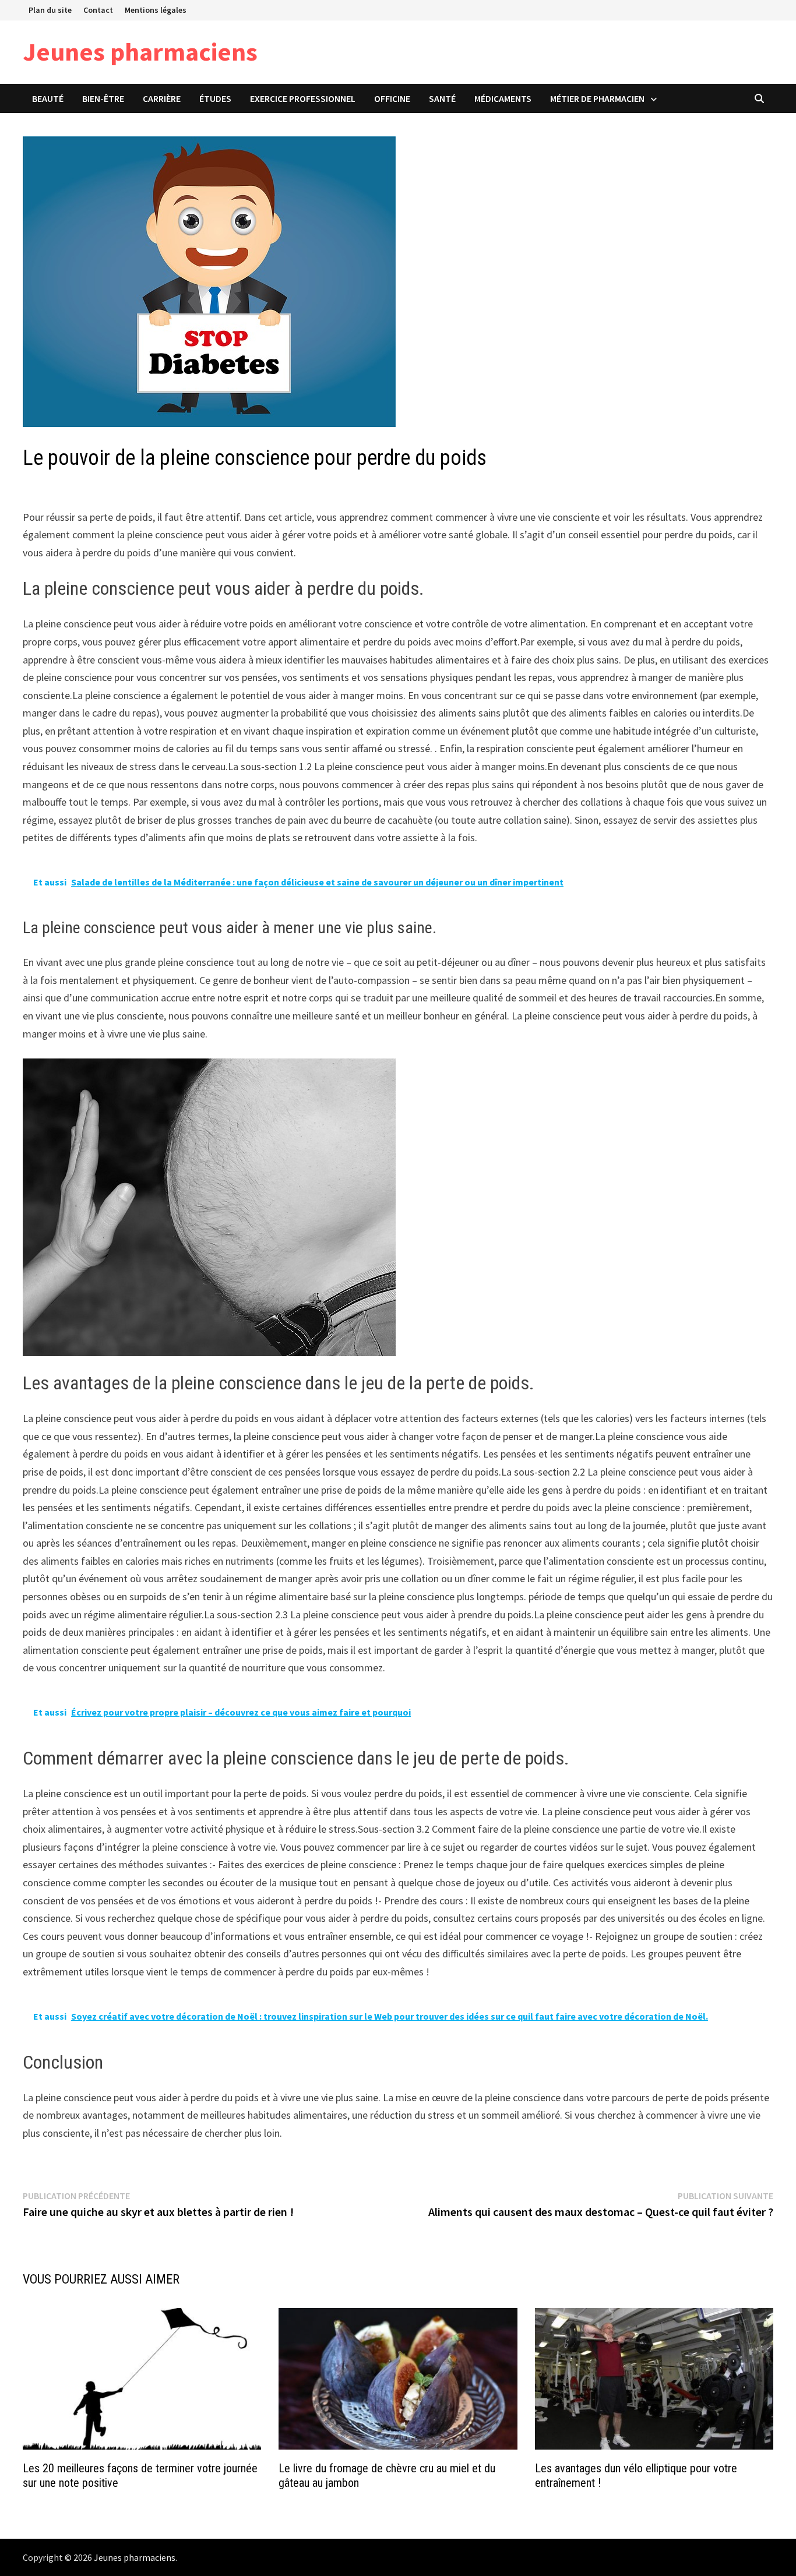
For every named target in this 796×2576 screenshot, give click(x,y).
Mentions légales (156, 10)
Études (215, 98)
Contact (98, 10)
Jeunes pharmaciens (140, 52)
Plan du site (50, 10)
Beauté (48, 98)
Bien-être (103, 98)
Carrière (162, 98)
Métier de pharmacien (597, 98)
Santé (442, 98)
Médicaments (503, 98)
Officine (392, 98)
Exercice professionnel (303, 98)
